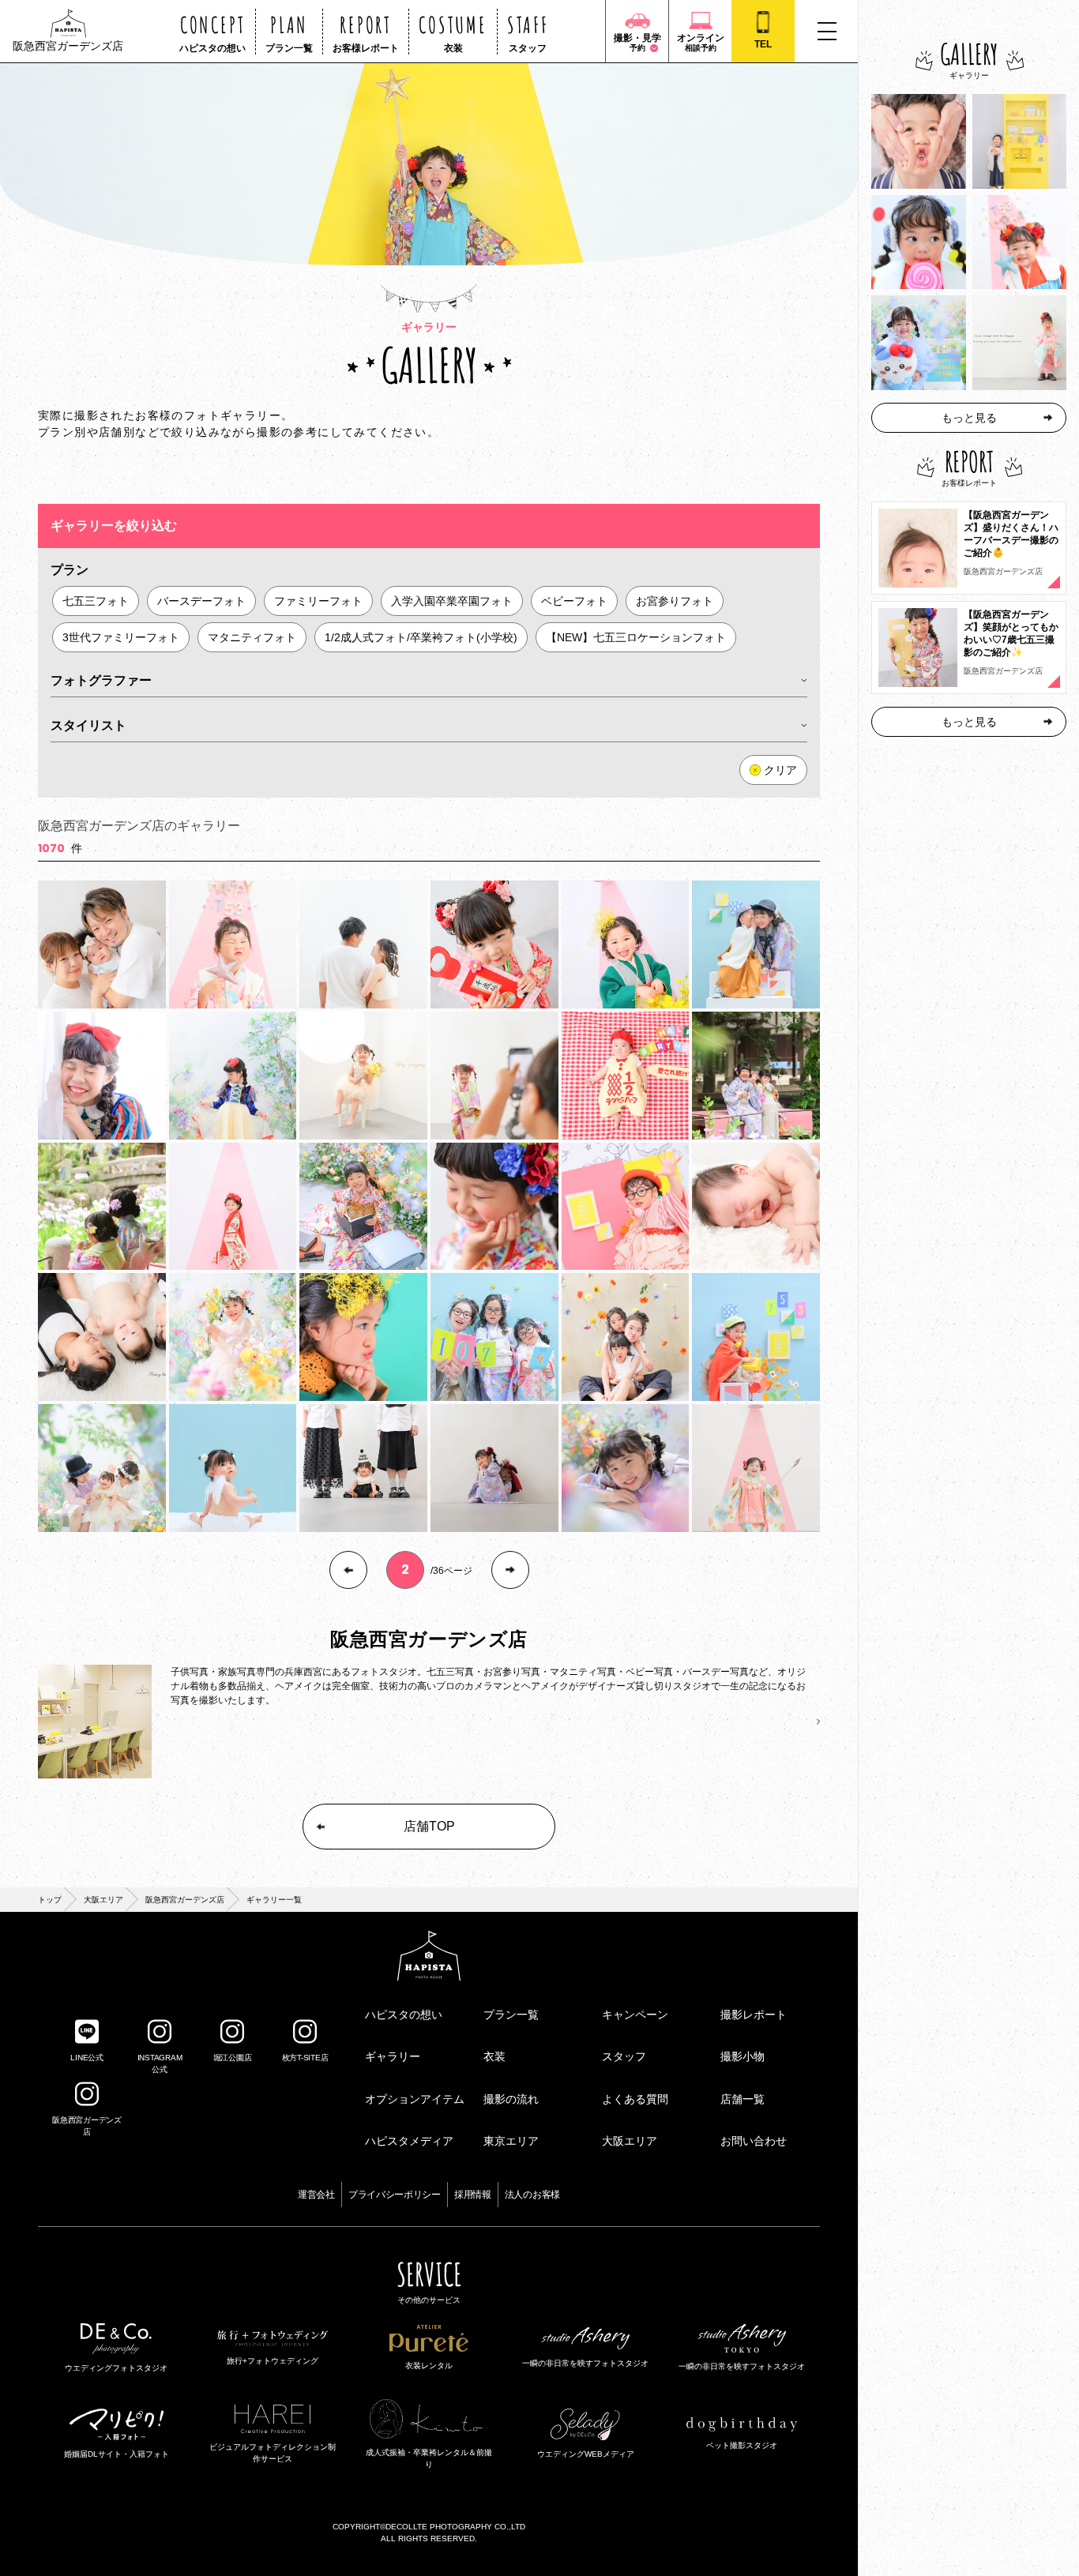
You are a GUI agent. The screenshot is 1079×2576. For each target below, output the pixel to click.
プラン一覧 (511, 2015)
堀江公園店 (233, 2058)
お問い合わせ (754, 2141)
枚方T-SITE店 (305, 2058)
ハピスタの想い (404, 2015)
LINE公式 (87, 2058)
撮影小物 (743, 2056)
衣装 (494, 2056)
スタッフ (624, 2056)
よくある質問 (635, 2099)
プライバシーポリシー (395, 2195)
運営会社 (316, 2195)
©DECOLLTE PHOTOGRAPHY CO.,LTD (453, 2527)
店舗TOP (429, 1826)
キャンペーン (635, 2015)
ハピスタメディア (409, 2141)
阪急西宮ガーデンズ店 (185, 1900)
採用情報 (473, 2195)
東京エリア (511, 2141)
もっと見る (969, 418)
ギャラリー (393, 2056)
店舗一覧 (743, 2099)
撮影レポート (754, 2015)
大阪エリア (103, 1900)
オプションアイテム (415, 2099)
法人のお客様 (532, 2195)
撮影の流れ (511, 2099)
